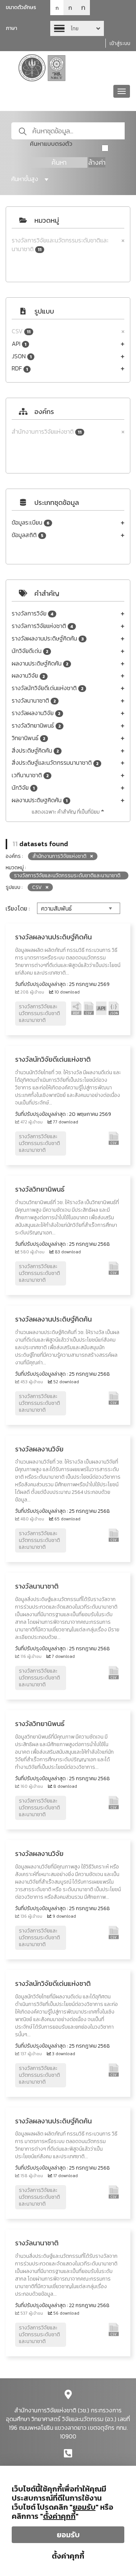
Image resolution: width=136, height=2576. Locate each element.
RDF (20, 368)
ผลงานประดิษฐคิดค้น (40, 800)
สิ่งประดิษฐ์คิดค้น (35, 751)
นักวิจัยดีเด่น (30, 651)
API (19, 344)
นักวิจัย (23, 788)
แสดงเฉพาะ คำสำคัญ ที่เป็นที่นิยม (66, 812)
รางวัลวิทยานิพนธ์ (36, 726)
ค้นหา (59, 162)
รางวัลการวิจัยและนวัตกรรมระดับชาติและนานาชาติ (60, 245)
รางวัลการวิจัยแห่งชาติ (42, 626)
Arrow (77, 28)
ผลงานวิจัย (28, 676)
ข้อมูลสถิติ (28, 535)
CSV (21, 331)
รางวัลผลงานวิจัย (36, 713)
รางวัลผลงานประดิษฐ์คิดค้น (48, 638)
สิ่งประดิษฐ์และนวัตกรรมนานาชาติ (55, 763)
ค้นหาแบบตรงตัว (51, 144)
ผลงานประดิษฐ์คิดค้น (40, 663)
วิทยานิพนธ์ (29, 738)
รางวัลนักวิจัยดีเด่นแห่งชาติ (48, 688)
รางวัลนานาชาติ (34, 701)
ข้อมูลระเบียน (31, 523)
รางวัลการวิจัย (33, 613)
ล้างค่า (97, 162)
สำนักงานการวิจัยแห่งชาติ (47, 432)
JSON (22, 356)
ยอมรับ (68, 2535)
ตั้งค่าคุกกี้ (68, 2556)
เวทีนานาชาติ (30, 775)
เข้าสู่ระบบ (120, 43)
